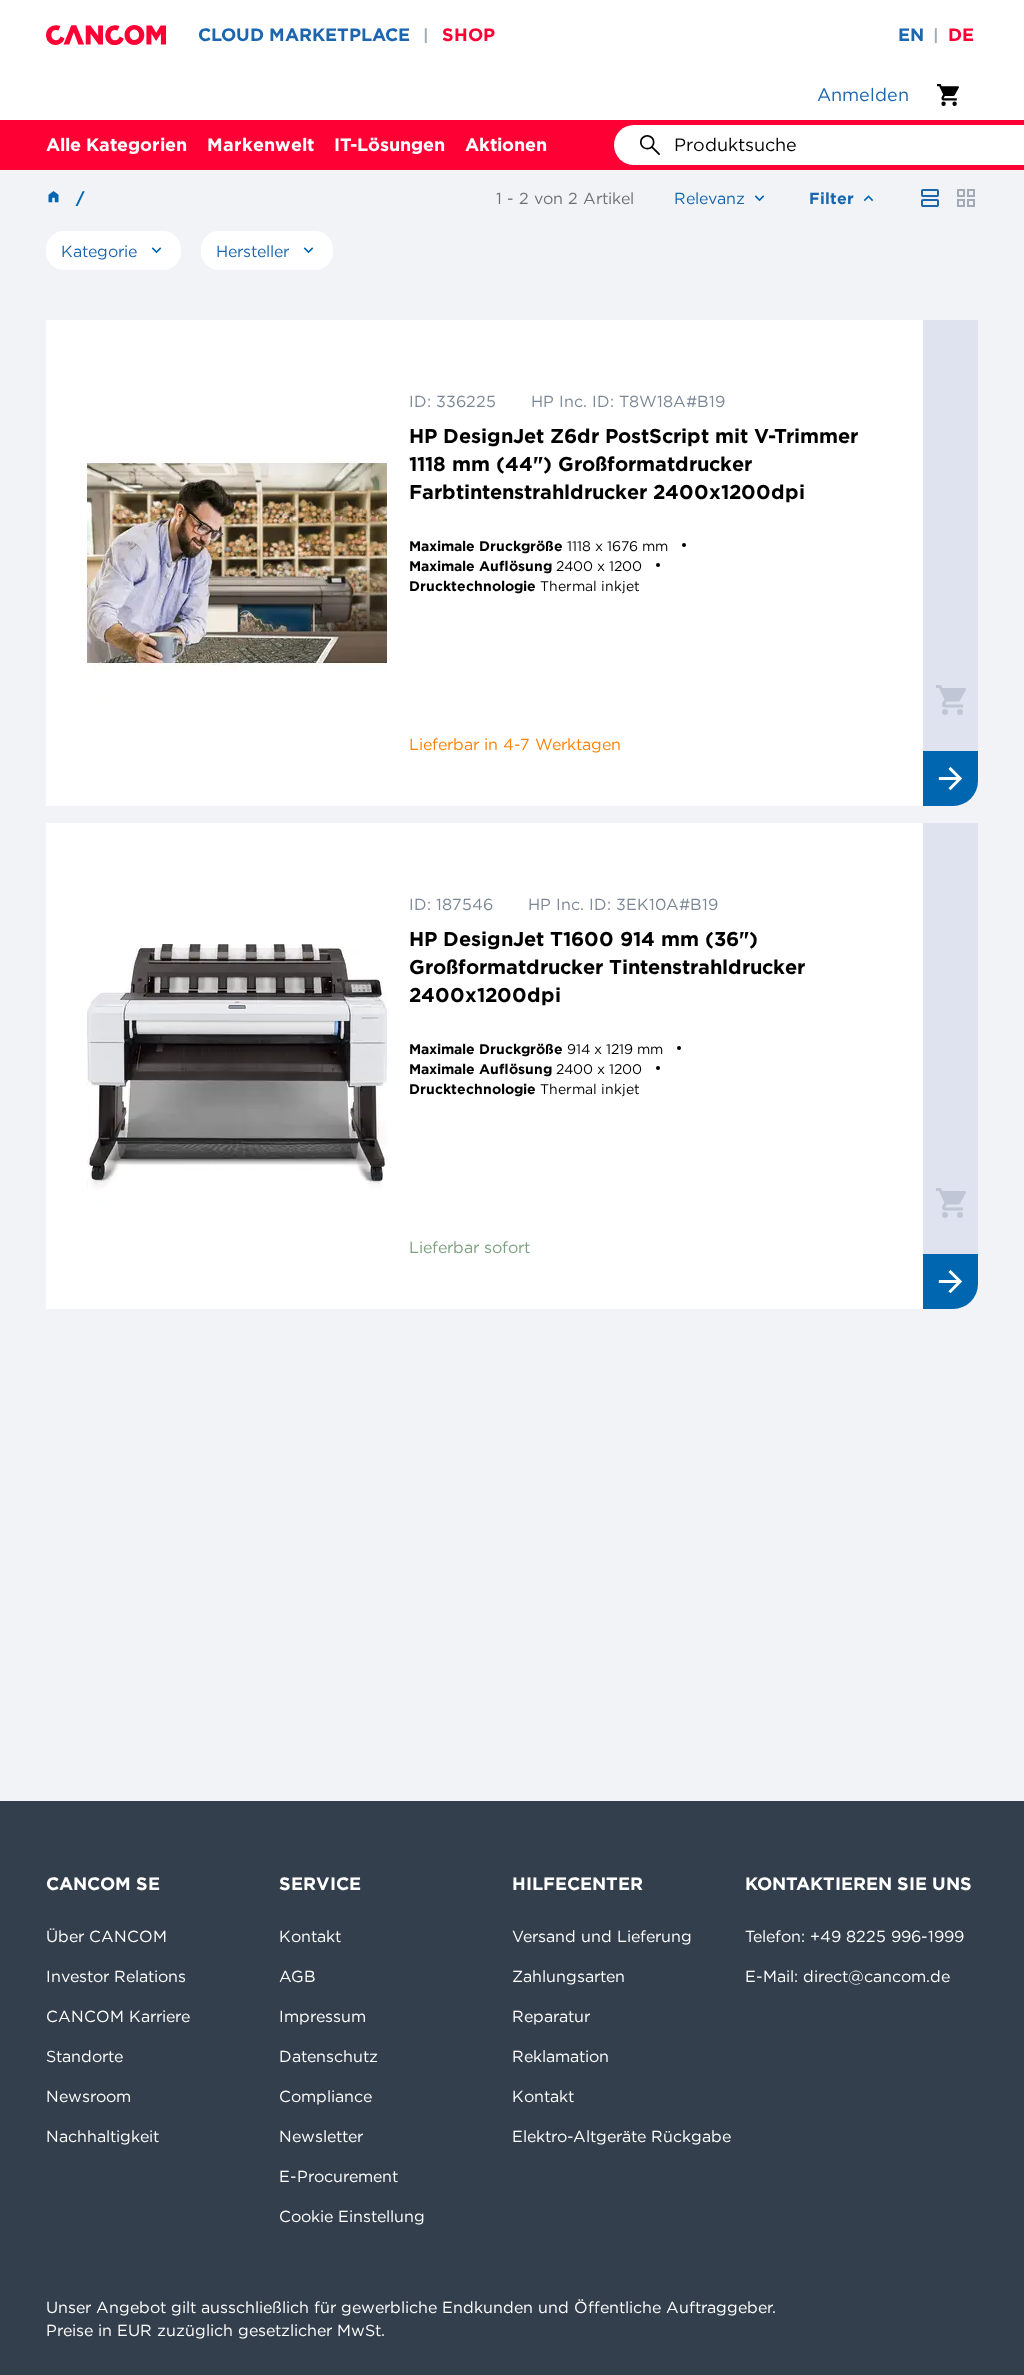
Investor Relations (116, 1976)
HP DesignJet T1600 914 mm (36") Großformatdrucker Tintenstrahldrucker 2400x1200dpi (607, 966)
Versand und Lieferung (602, 1936)
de (961, 34)
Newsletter (321, 2136)
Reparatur (551, 2016)
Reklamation (560, 2056)
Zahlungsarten (568, 1976)
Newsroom (88, 2096)
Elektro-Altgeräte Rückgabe (621, 2136)
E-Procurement (338, 2176)
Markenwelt (260, 144)
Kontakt (310, 1936)
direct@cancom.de (876, 1976)
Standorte (84, 2056)
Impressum (322, 2016)
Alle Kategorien (116, 144)
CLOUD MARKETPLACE (304, 34)
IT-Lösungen (389, 144)
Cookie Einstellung (352, 2216)
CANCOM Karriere (118, 2016)
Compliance (325, 2096)
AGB (297, 1976)
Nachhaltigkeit (102, 2136)
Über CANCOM (106, 1936)
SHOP (468, 34)
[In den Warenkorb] (951, 699)
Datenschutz (328, 2056)
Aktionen (506, 144)
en (911, 34)
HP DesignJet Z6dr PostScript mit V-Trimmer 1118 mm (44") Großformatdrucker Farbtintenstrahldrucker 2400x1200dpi (633, 463)
